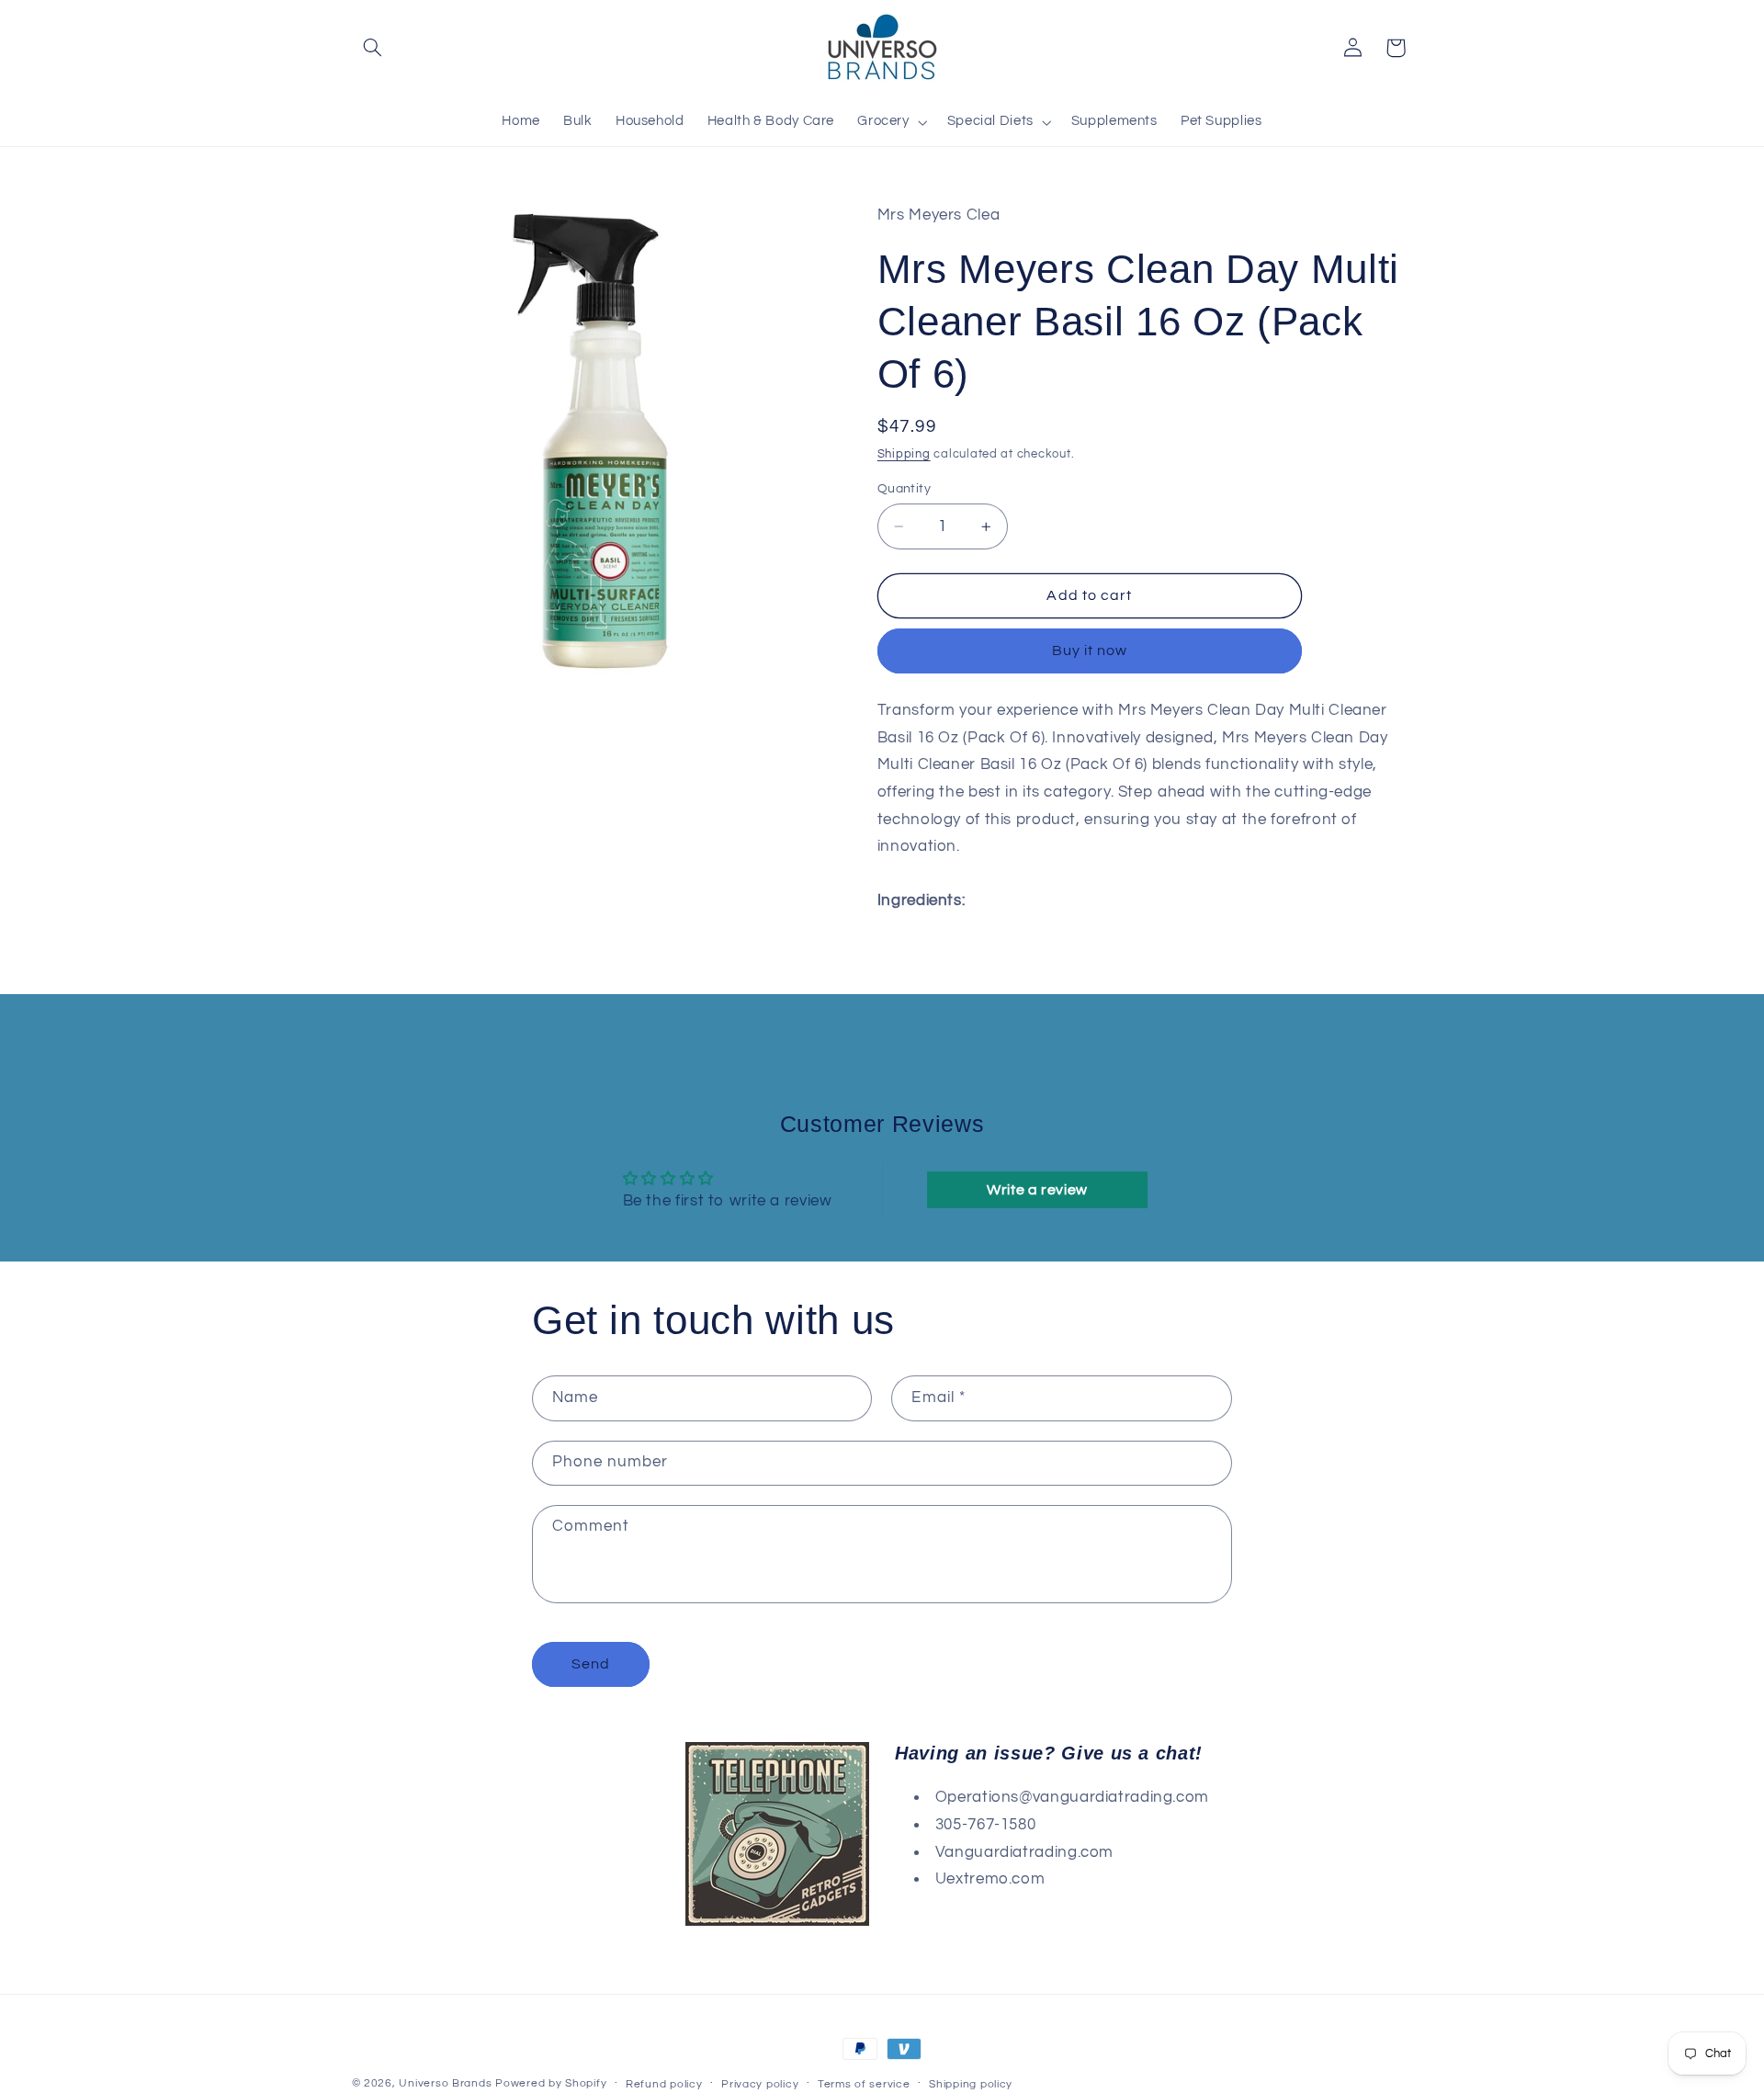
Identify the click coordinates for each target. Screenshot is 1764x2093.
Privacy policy (760, 2083)
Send (591, 1664)
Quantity (904, 489)
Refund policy (664, 2083)
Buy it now (1090, 651)
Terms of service (864, 2083)
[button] (373, 48)
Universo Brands (445, 2083)
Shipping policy (971, 2083)
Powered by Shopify (551, 2083)
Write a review (1037, 1190)
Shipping (904, 454)
